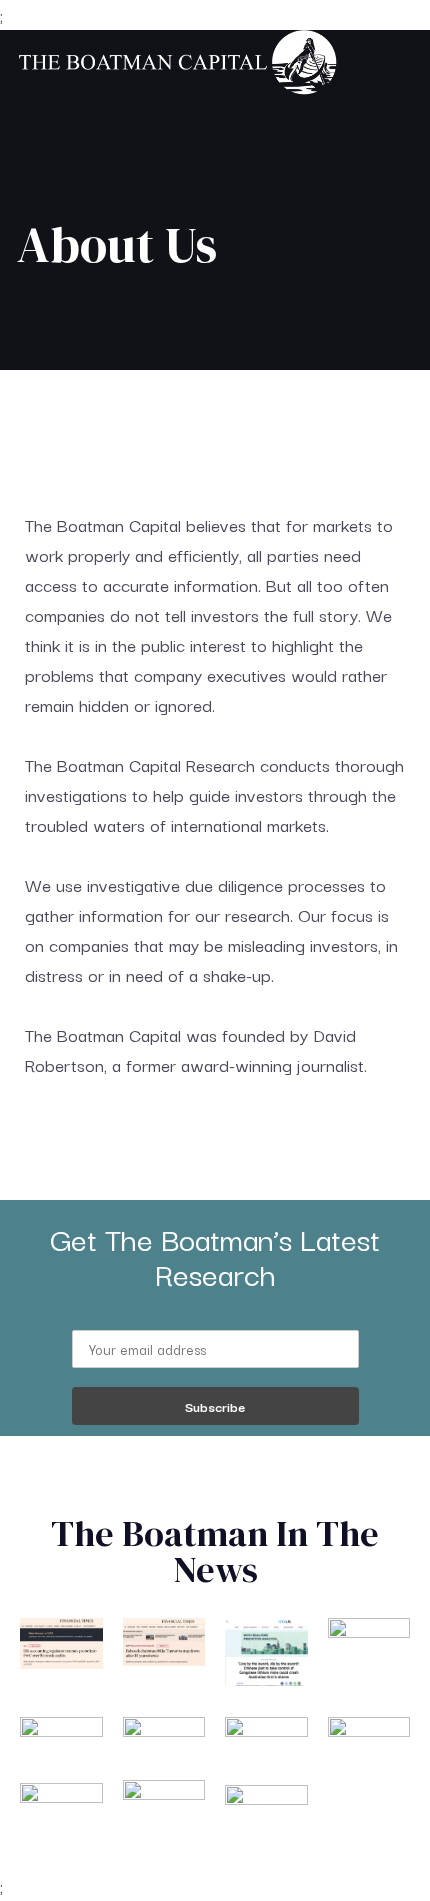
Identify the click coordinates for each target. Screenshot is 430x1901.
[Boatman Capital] (177, 64)
